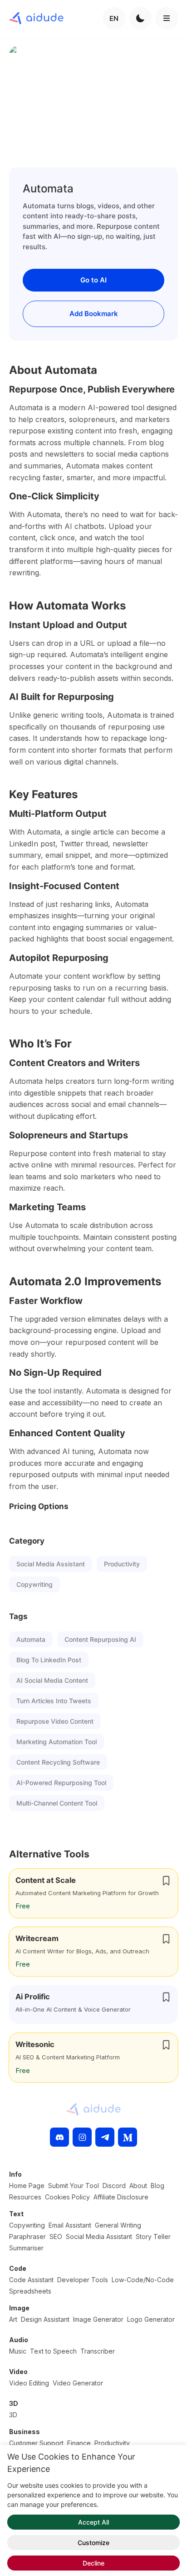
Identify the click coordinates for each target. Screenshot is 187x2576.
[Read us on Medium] (128, 2137)
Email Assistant (70, 2225)
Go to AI (93, 280)
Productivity (122, 1564)
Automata (31, 1639)
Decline (93, 2563)
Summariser (26, 2248)
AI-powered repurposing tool (61, 1783)
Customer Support (36, 2443)
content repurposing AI (100, 1639)
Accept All (93, 2522)
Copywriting (34, 1584)
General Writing (118, 2225)
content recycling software (58, 1762)
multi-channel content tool (57, 1803)
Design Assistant (45, 2319)
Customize (93, 2543)
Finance (79, 2443)
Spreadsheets (30, 2291)
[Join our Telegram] (105, 2137)
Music (18, 2351)
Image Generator (98, 2319)
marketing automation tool (57, 1742)
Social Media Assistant (51, 1564)
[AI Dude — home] (36, 18)
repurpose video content (55, 1721)
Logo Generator (151, 2319)
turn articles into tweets (54, 1701)
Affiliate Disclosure (121, 2197)
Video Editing (29, 2383)
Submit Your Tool (74, 2186)
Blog (157, 2186)
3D (13, 2415)
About (138, 2186)
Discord (114, 2186)
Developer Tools (83, 2280)
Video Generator (78, 2383)
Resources (25, 2197)
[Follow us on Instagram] (82, 2137)
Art (13, 2319)
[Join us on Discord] (59, 2137)
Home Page (27, 2186)
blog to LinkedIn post (49, 1660)
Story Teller (153, 2236)
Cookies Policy (67, 2197)
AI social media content (52, 1680)
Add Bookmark (94, 314)
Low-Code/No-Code (143, 2280)
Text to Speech (53, 2351)
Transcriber (98, 2351)
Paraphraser (27, 2236)
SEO (56, 2236)
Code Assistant (31, 2280)
